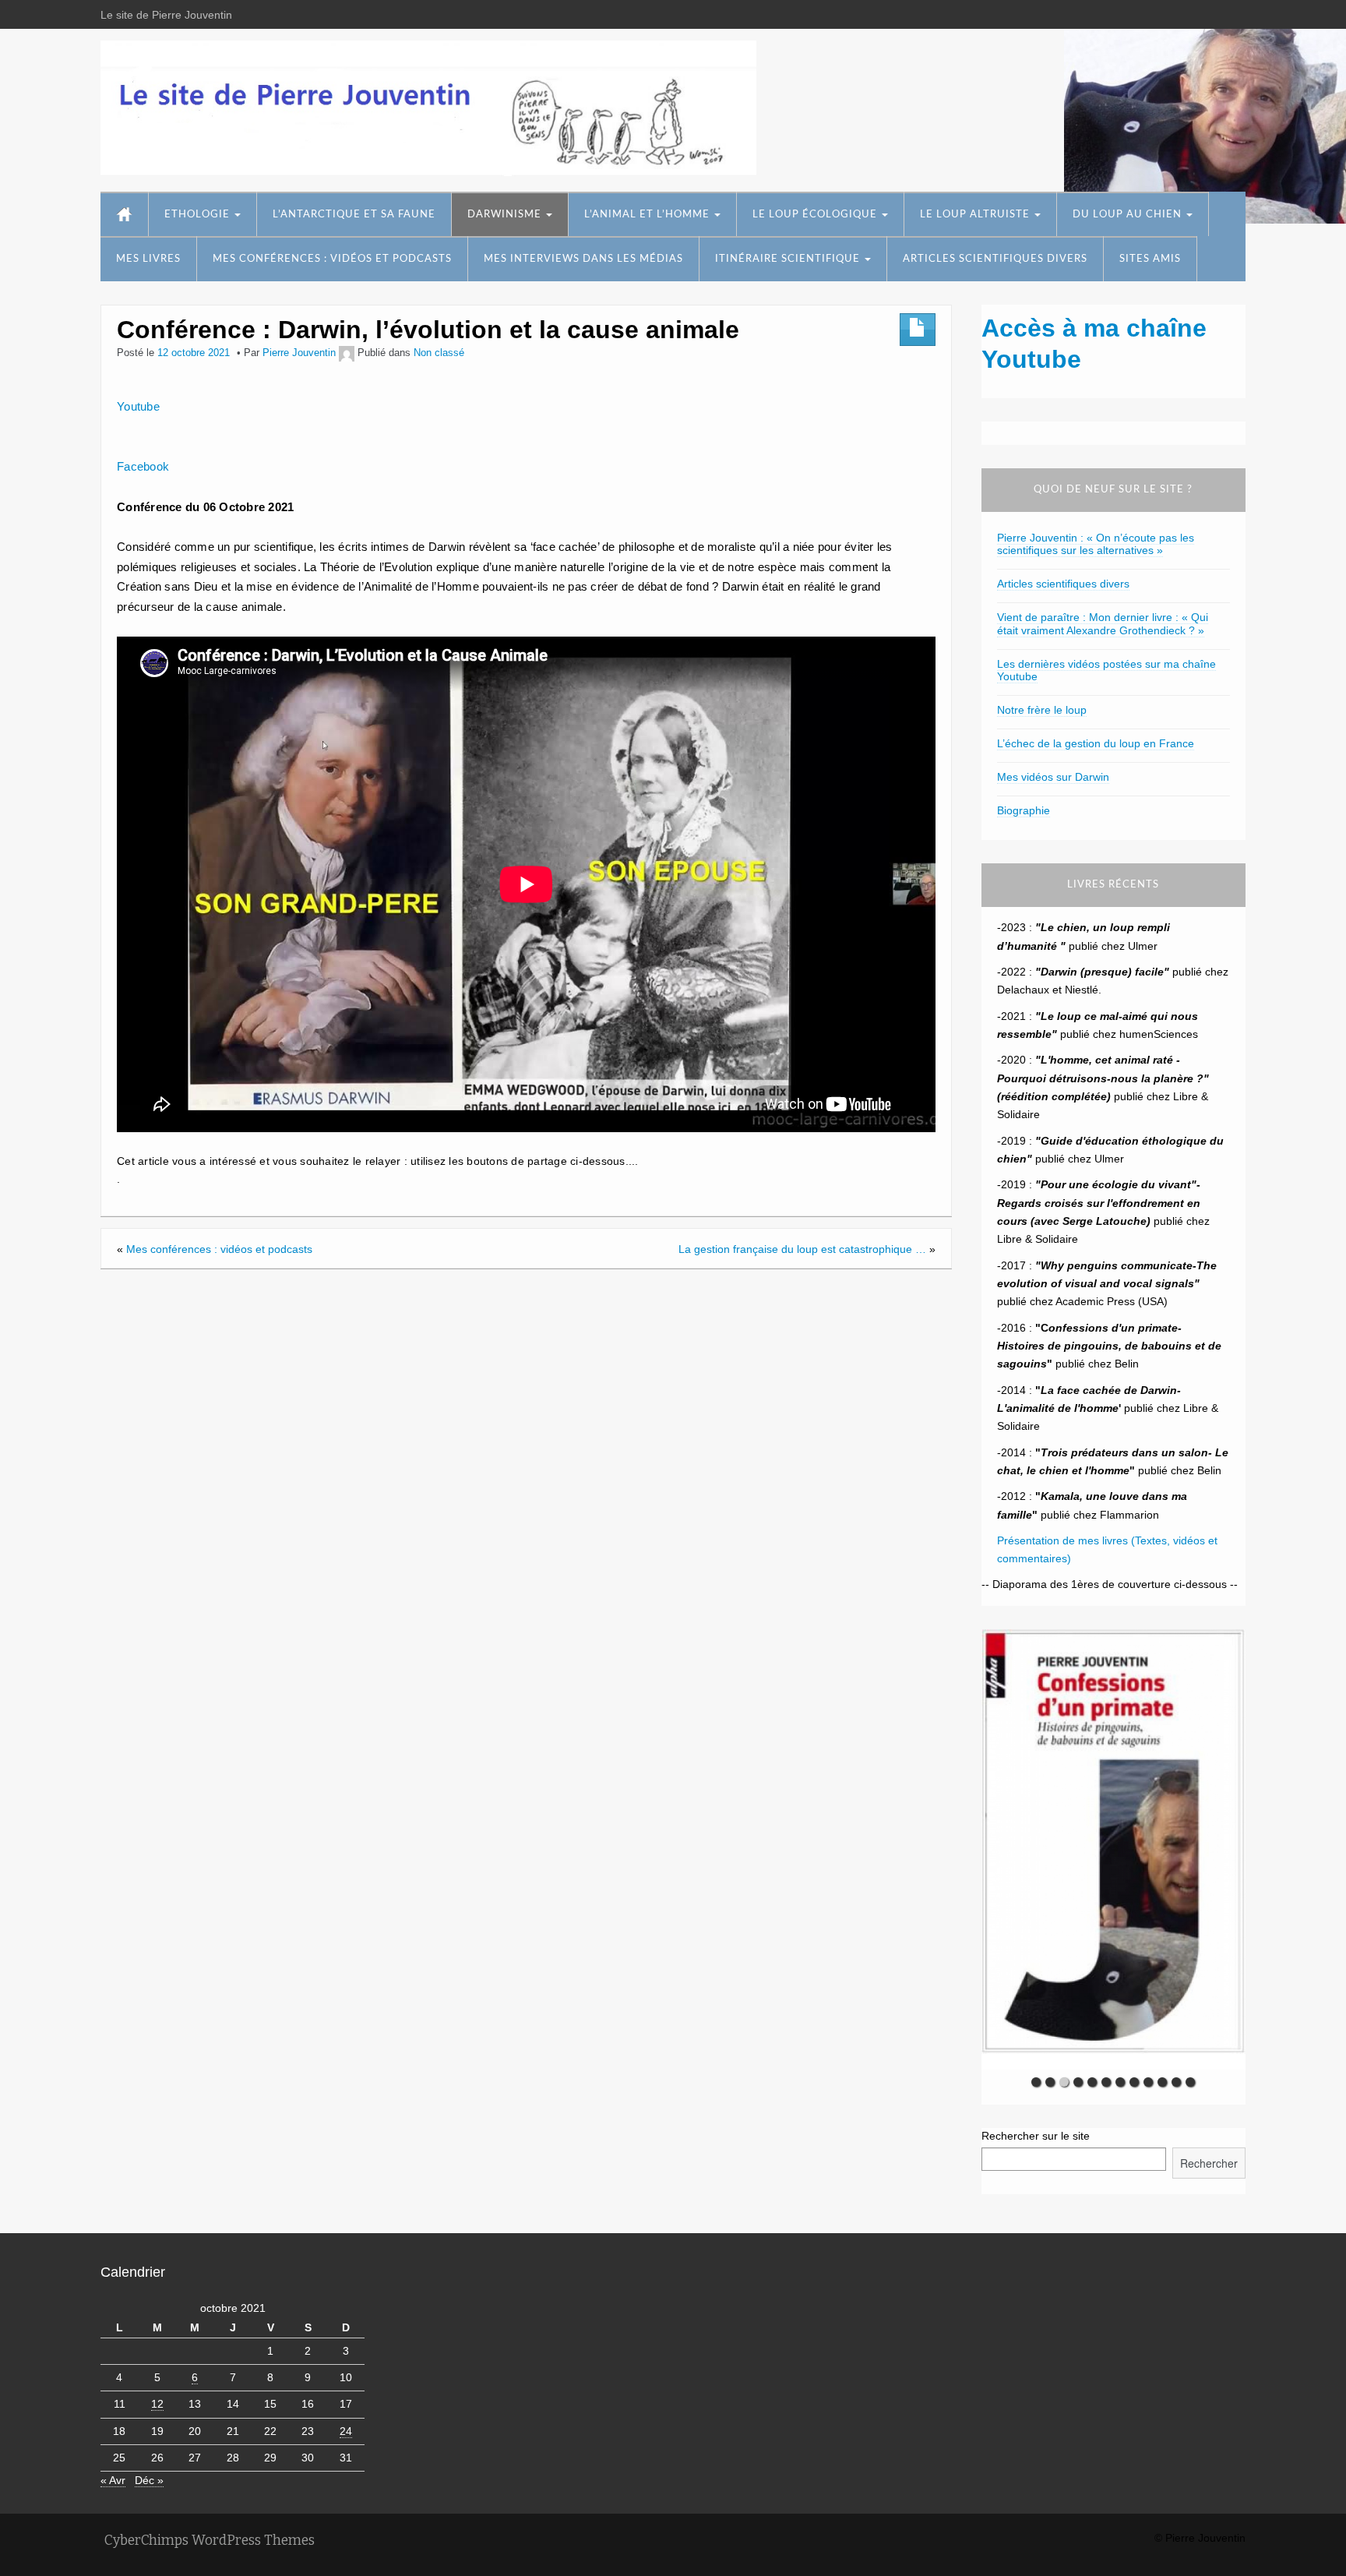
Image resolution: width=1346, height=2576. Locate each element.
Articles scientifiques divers (995, 259)
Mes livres (148, 259)
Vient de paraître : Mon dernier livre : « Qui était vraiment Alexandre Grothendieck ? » (1103, 624)
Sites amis (1150, 259)
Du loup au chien (1129, 215)
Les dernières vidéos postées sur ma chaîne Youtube (1106, 670)
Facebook (143, 466)
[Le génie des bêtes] (428, 108)
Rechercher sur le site (1036, 2136)
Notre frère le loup (1042, 710)
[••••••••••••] (1113, 1849)
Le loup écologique (816, 215)
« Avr (113, 2480)
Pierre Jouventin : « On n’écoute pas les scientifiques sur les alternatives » (1096, 544)
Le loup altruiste (976, 215)
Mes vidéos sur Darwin (1053, 777)
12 (157, 2404)
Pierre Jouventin (299, 353)
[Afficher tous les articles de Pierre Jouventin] (347, 353)
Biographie (1024, 810)
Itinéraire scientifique (789, 259)
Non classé (439, 353)
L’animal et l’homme (648, 215)
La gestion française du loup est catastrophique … (802, 1249)
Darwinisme (506, 215)
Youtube (138, 406)
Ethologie (199, 215)
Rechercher (1209, 2163)
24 (346, 2431)
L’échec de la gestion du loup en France (1096, 743)
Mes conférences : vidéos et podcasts (332, 259)
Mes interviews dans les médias (583, 259)
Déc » (149, 2480)
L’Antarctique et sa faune (354, 215)
